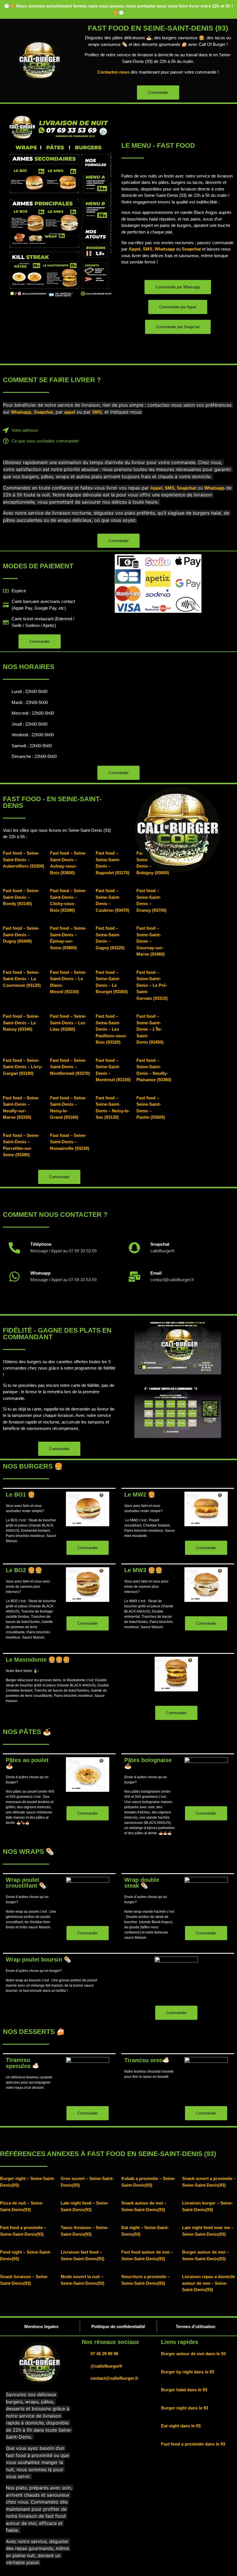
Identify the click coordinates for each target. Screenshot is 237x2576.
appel (70, 412)
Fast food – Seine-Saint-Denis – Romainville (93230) (70, 1142)
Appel (135, 249)
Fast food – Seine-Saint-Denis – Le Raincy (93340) (21, 1023)
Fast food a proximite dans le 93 (193, 2444)
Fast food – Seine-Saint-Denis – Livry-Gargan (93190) (23, 1067)
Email (156, 1273)
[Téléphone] (14, 1248)
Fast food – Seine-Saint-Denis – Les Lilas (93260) (68, 1023)
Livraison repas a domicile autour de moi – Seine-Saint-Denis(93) (209, 2283)
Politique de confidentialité (118, 2326)
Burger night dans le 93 (185, 2408)
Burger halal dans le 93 (184, 2390)
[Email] (134, 1277)
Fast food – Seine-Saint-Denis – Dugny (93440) (21, 935)
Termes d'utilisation (196, 2326)
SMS (148, 249)
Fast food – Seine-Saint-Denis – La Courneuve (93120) (22, 979)
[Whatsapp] (14, 1277)
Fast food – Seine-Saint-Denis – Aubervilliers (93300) (24, 860)
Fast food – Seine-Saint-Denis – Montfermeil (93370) (70, 1067)
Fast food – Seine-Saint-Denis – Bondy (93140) (21, 897)
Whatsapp (165, 249)
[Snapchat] (134, 1248)
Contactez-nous (113, 72)
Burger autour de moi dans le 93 (193, 2354)
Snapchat (191, 249)
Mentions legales (41, 2326)
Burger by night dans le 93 (188, 2372)
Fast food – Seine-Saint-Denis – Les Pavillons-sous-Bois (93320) (111, 1029)
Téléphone (41, 1244)
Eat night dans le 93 (181, 2426)
